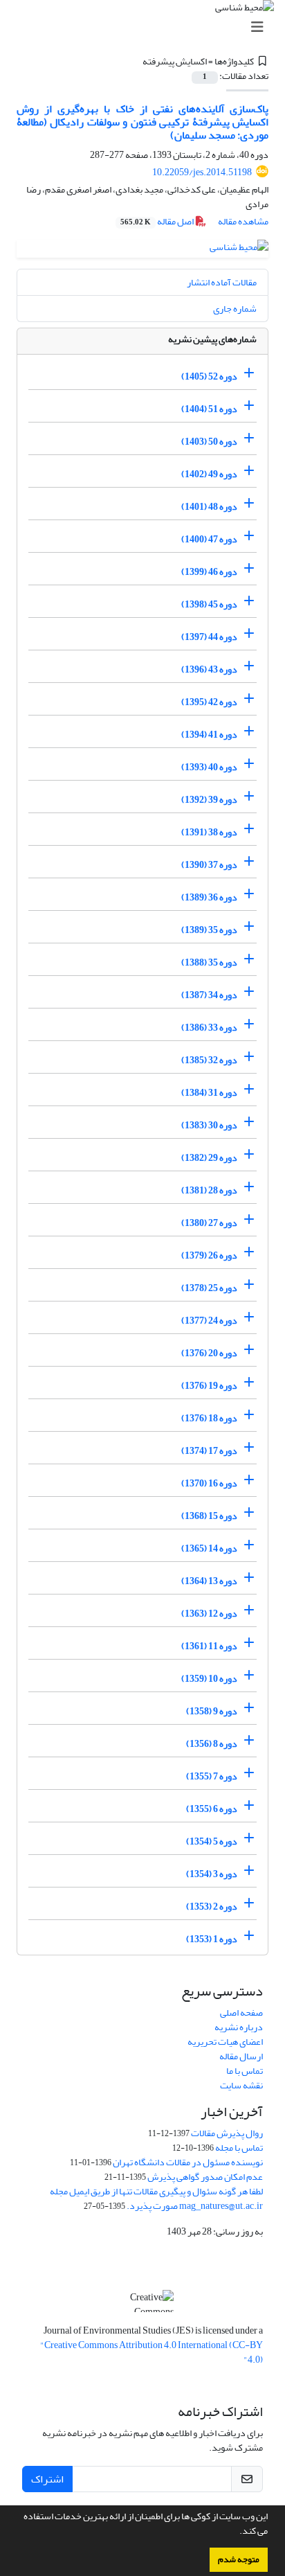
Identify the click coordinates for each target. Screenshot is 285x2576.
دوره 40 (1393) (209, 767)
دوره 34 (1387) (209, 995)
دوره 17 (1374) (209, 1451)
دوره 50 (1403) (209, 442)
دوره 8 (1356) (212, 1744)
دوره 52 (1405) (209, 376)
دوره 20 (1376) (209, 1353)
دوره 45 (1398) (209, 604)
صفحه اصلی (241, 2013)
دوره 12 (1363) (209, 1614)
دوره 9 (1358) (212, 1711)
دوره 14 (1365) (209, 1548)
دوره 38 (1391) (209, 832)
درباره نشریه (239, 2027)
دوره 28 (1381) (209, 1190)
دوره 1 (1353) (212, 1939)
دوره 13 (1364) (209, 1581)
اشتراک (47, 2479)
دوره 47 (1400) (209, 539)
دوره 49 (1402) (209, 474)
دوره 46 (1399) (209, 572)
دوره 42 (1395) (209, 702)
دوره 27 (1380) (209, 1223)
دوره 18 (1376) (209, 1418)
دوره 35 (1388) (209, 962)
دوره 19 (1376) (209, 1386)
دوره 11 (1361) (209, 1646)
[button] (236, 2532)
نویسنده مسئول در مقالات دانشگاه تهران (188, 2162)
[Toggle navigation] (147, 27)
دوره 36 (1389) (209, 897)
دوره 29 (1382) (209, 1158)
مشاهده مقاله (243, 221)
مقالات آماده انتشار (222, 282)
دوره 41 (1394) (209, 735)
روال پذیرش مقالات (227, 2133)
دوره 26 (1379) (209, 1255)
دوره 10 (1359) (209, 1679)
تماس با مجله (239, 2148)
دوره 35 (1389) (209, 930)
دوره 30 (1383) (209, 1125)
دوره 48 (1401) (209, 507)
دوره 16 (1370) (209, 1483)
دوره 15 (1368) (209, 1516)
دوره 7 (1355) (212, 1776)
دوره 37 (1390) (209, 865)
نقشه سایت (241, 2085)
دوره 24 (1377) (209, 1321)
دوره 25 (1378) (209, 1288)
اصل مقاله (158, 221)
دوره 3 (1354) (212, 1874)
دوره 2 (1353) (212, 1907)
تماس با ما (245, 2071)
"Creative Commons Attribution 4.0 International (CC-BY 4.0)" (151, 2352)
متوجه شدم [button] (239, 2559)
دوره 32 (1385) (209, 1060)
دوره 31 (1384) (209, 1093)
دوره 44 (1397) (209, 637)
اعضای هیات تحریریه (225, 2042)
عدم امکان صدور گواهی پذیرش (205, 2177)
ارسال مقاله (241, 2056)
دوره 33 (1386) (209, 1028)
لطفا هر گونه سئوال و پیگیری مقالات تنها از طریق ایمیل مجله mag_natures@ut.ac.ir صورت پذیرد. (156, 2199)
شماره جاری (235, 309)
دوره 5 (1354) (212, 1841)
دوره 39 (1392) (209, 800)
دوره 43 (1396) (209, 669)
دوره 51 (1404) (209, 409)
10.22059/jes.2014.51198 (202, 172)
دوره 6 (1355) (212, 1809)
